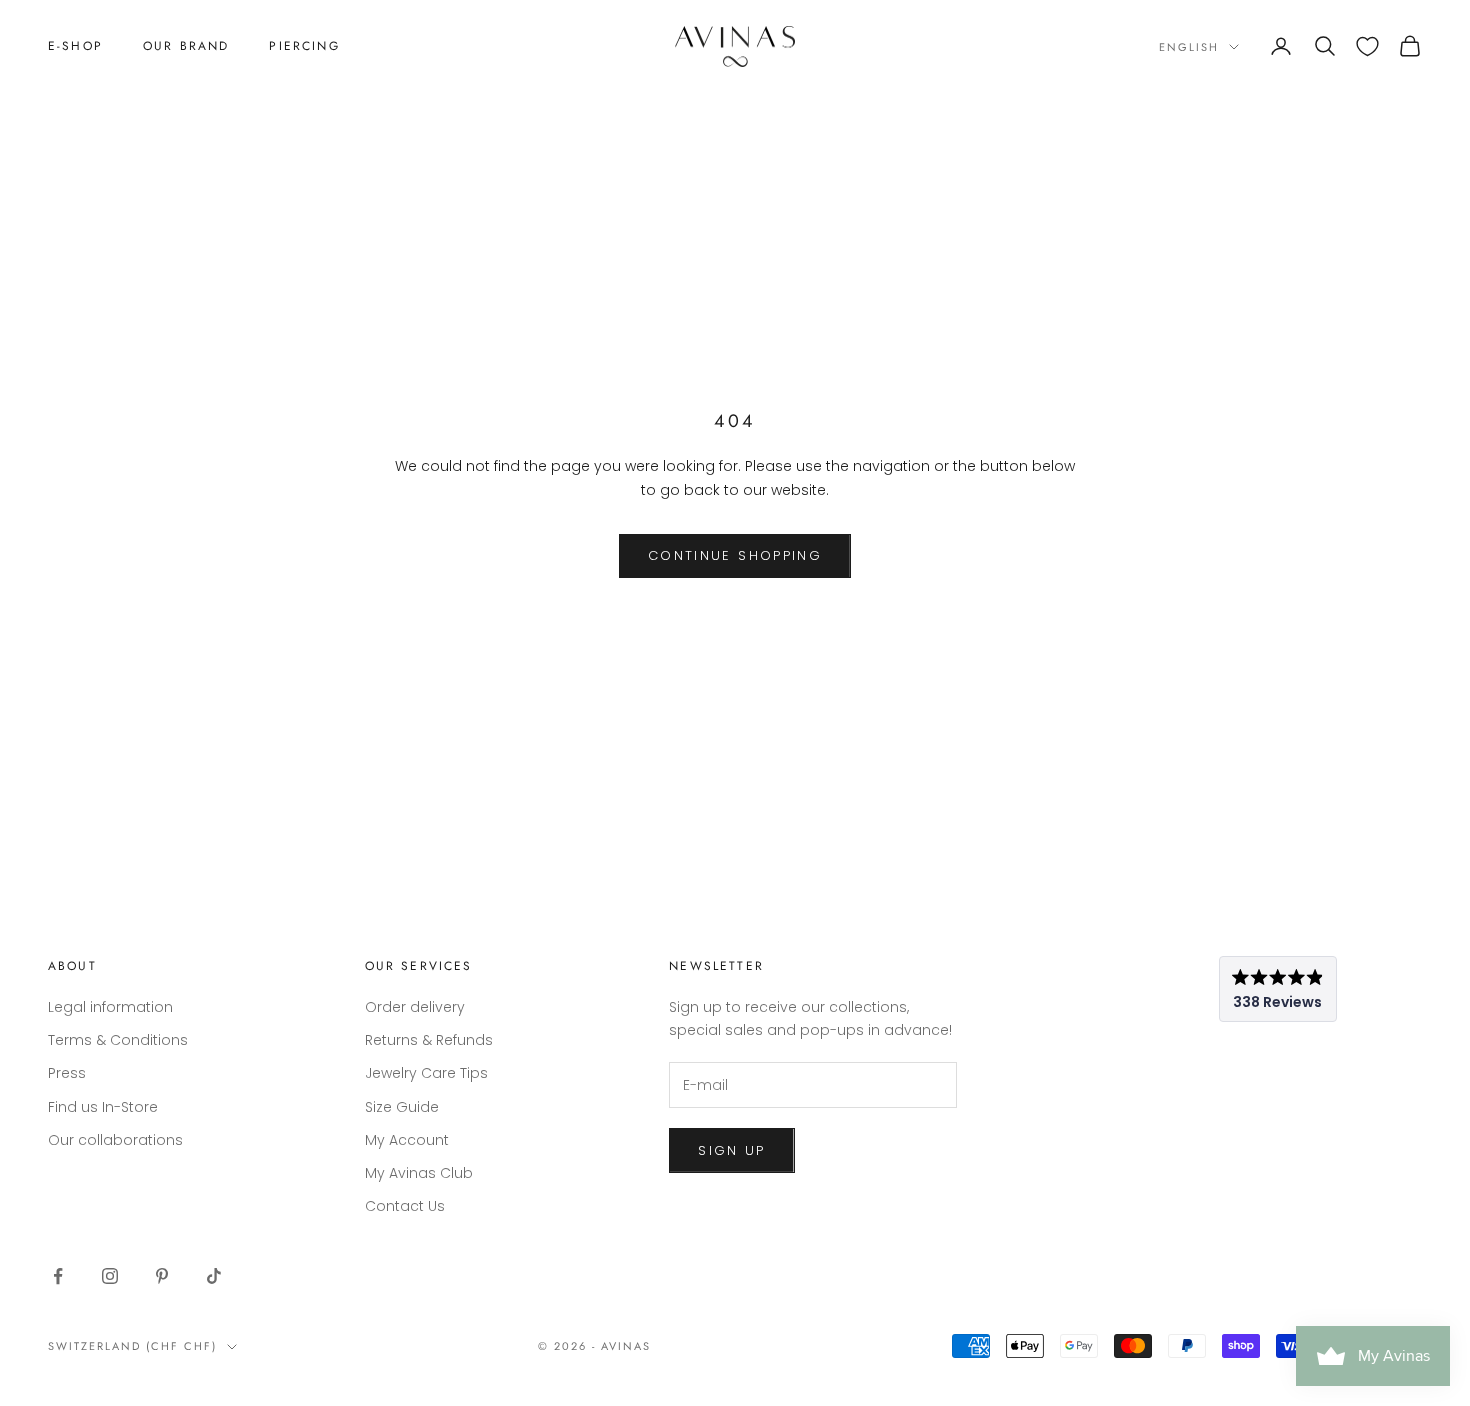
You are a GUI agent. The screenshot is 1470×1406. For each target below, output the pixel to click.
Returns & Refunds (429, 1040)
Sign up (731, 1150)
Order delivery (415, 1007)
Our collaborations (115, 1140)
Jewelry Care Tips (426, 1073)
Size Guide (402, 1107)
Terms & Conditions (118, 1040)
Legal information (110, 1007)
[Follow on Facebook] (58, 1276)
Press (67, 1073)
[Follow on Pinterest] (162, 1276)
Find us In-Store (103, 1107)
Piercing (304, 46)
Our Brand (186, 46)
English (1189, 47)
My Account (407, 1140)
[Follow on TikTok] (214, 1276)
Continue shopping (735, 555)
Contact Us (405, 1206)
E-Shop (75, 46)
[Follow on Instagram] (110, 1276)
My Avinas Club (419, 1173)
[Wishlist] (1367, 46)
